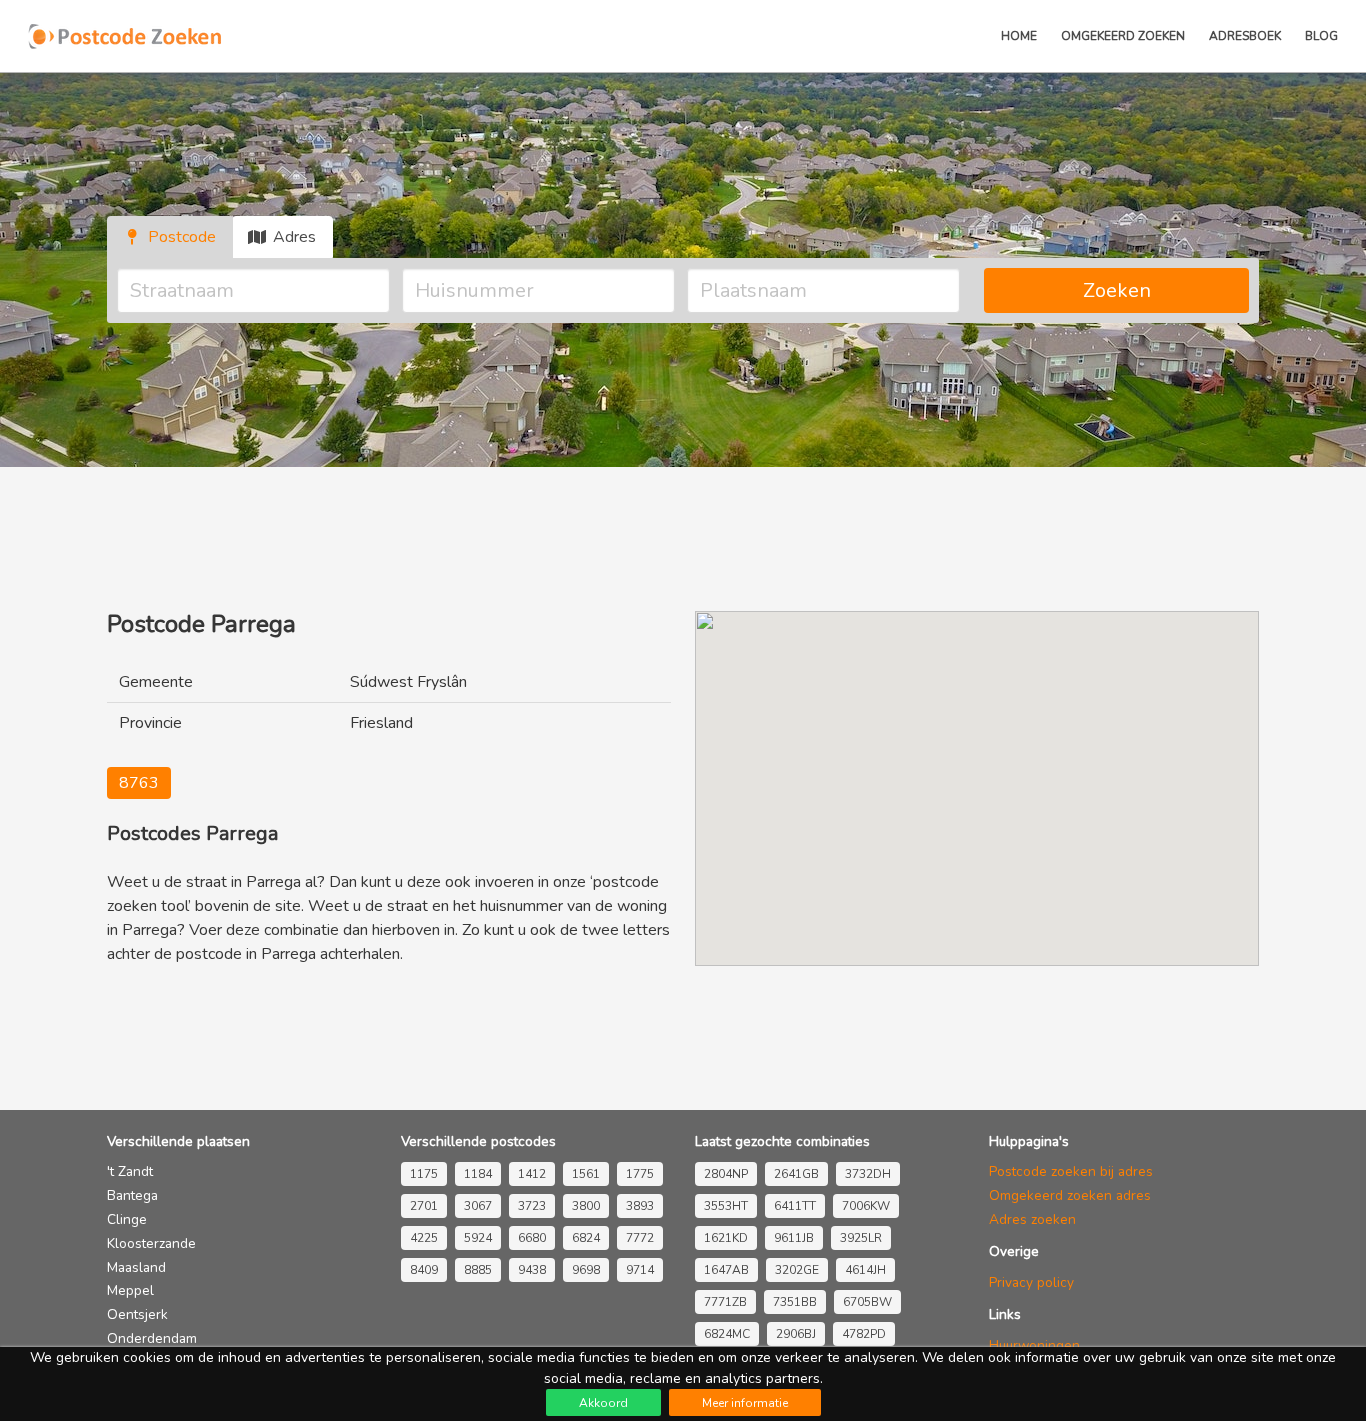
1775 (640, 1174)
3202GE (797, 1270)
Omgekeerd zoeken (1123, 36)
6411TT (795, 1206)
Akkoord (603, 1403)
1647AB (726, 1270)
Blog (1321, 36)
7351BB (795, 1302)
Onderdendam (152, 1338)
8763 (139, 783)
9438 (532, 1270)
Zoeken (1117, 290)
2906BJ (796, 1334)
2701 (424, 1206)
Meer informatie (745, 1403)
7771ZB (725, 1302)
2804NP (726, 1174)
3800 (586, 1206)
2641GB (796, 1174)
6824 (586, 1238)
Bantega (132, 1195)
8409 (424, 1270)
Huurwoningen (1034, 1345)
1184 (478, 1174)
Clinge (127, 1219)
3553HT (726, 1206)
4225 (424, 1238)
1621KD (726, 1238)
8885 (478, 1270)
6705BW (867, 1302)
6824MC (727, 1334)
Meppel (130, 1290)
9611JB (794, 1238)
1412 (532, 1174)
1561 (586, 1174)
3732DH (868, 1174)
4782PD (864, 1334)
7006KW (866, 1206)
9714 (640, 1270)
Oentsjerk (137, 1314)
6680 (532, 1238)
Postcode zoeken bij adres (1071, 1171)
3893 (640, 1206)
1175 (424, 1174)
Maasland (136, 1267)
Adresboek (1245, 36)
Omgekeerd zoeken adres (1070, 1195)
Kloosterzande (151, 1243)
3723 (532, 1206)
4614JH (865, 1270)
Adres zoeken (1032, 1219)
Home (1019, 36)
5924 (478, 1238)
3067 (478, 1206)
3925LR (861, 1238)
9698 (586, 1270)
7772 (640, 1238)
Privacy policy (1031, 1282)
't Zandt (130, 1171)
